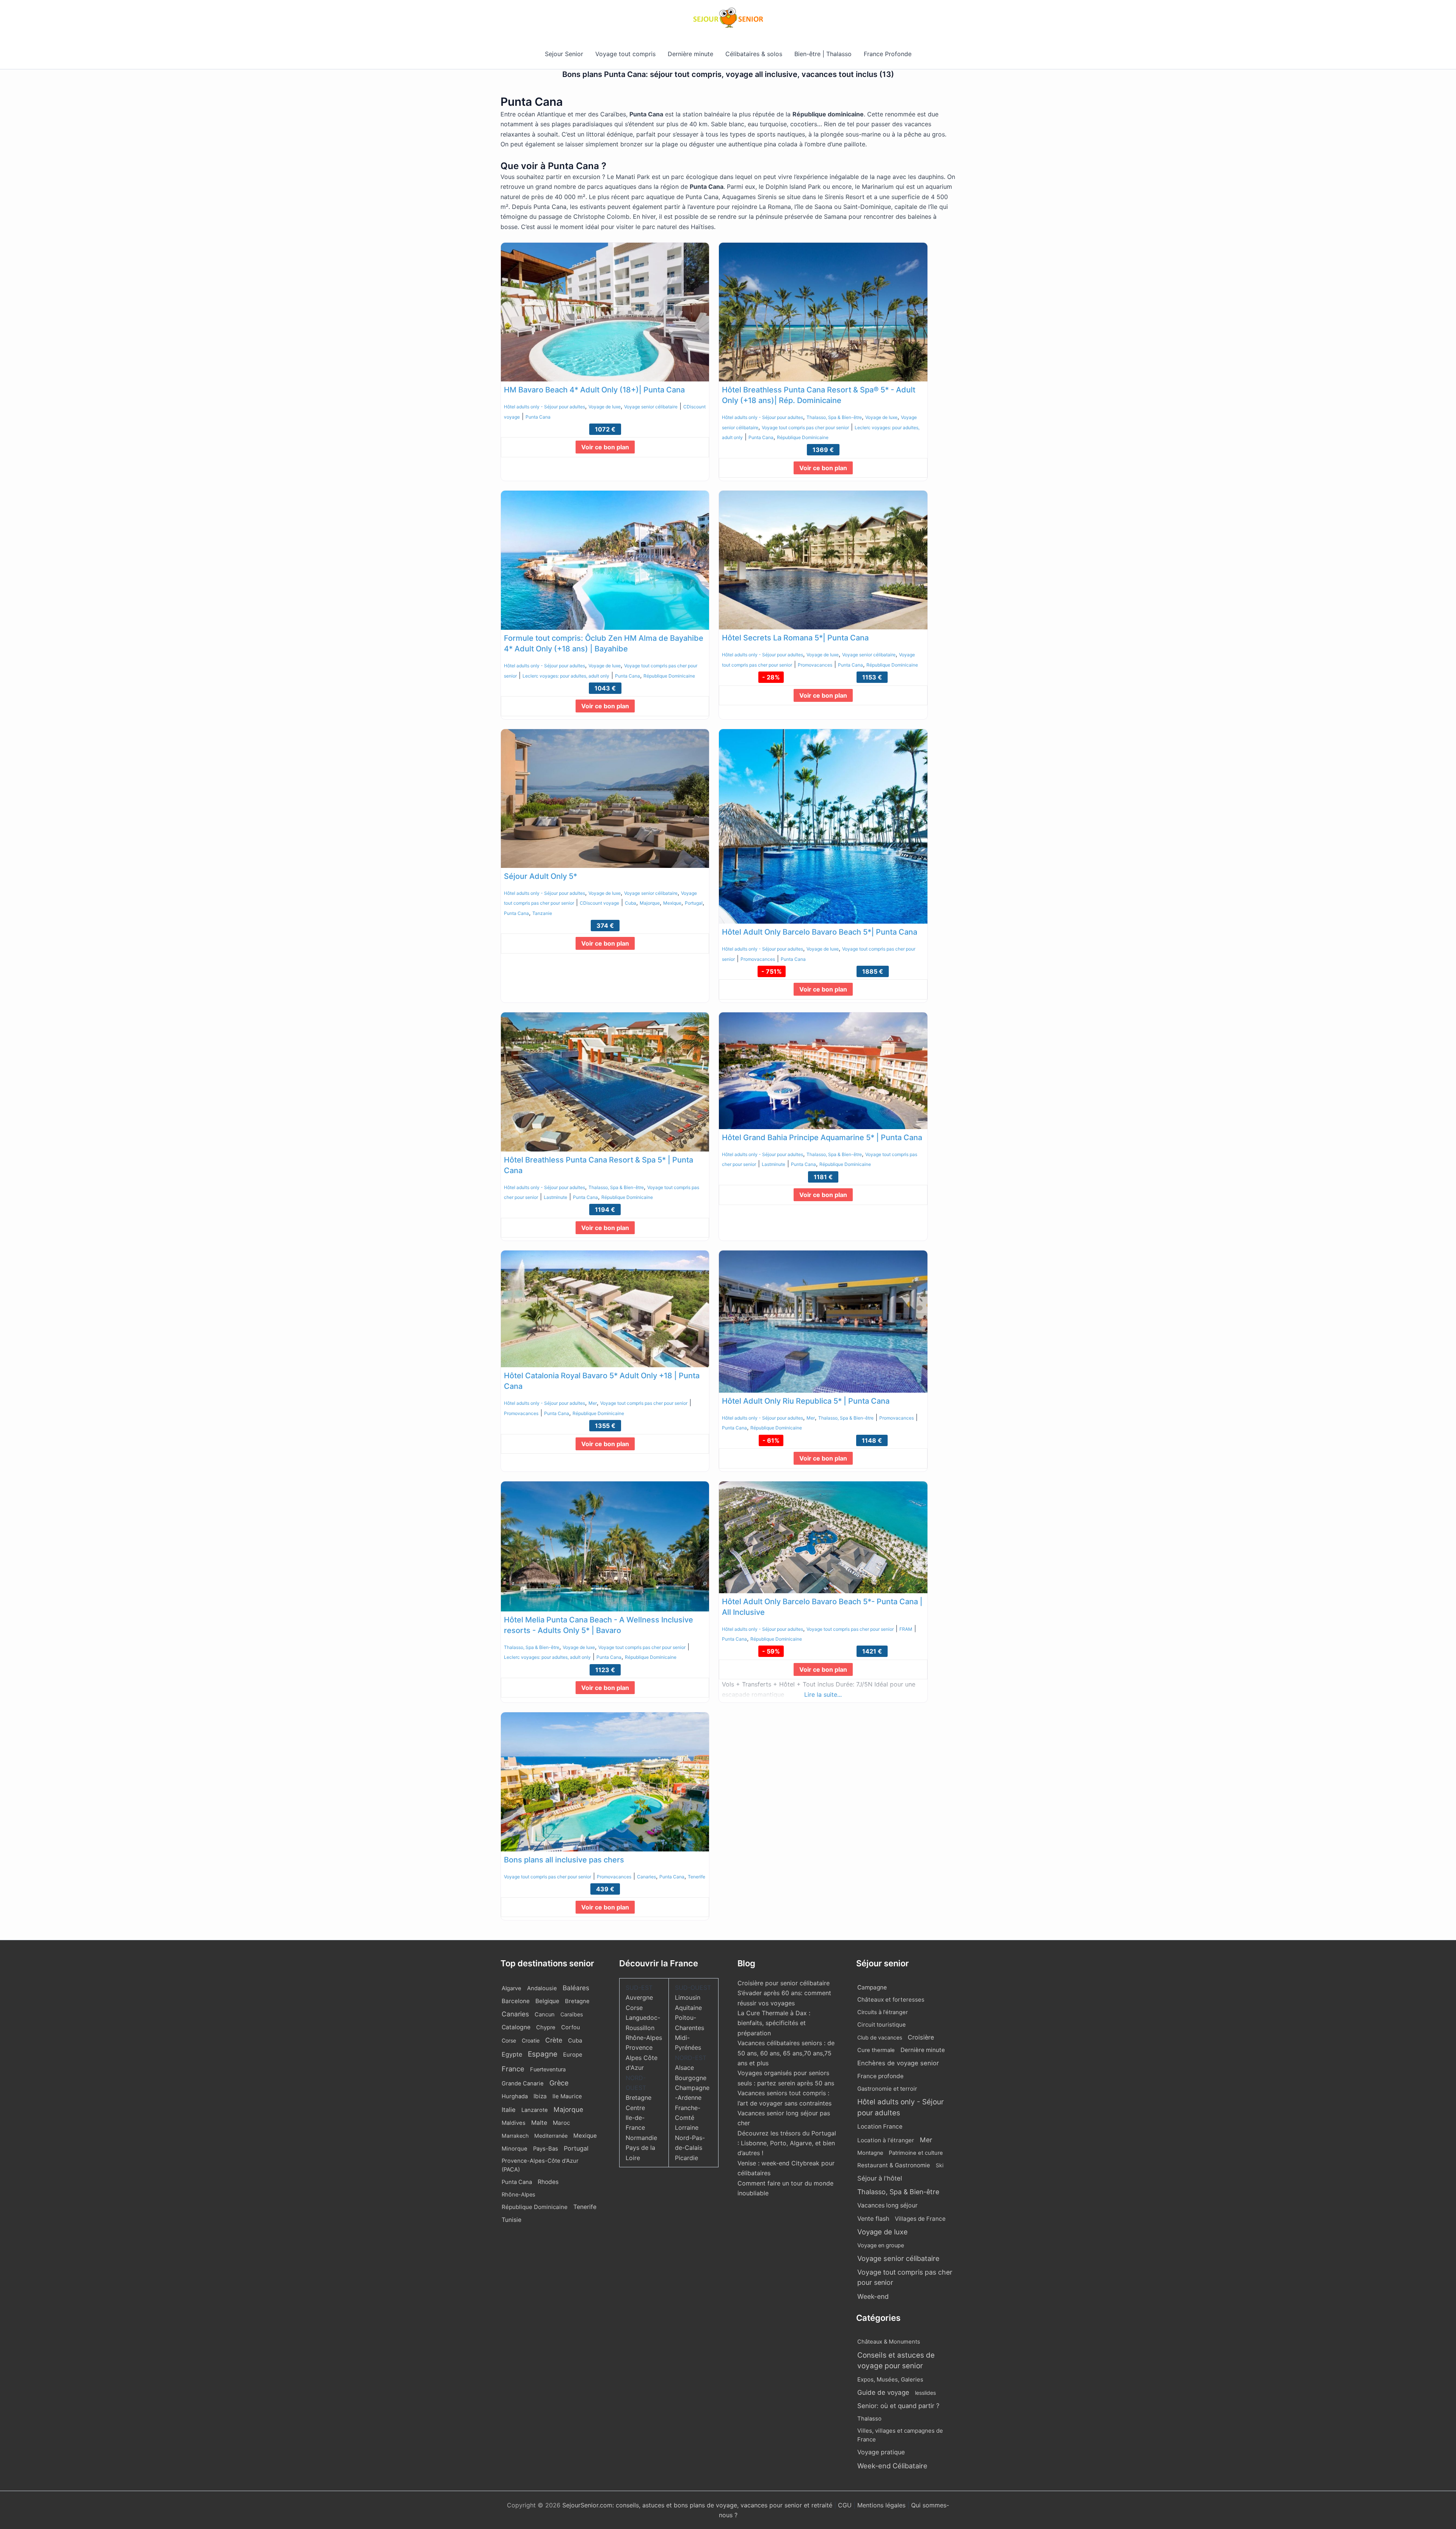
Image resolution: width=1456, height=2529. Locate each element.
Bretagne (577, 2001)
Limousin (688, 1997)
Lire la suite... (823, 1694)
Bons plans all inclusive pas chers (564, 1860)
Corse (509, 2040)
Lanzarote (535, 2110)
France (513, 2069)
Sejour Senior (564, 54)
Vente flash (873, 2218)
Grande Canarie (523, 2083)
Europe (573, 2055)
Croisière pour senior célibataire (784, 1983)
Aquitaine (688, 2008)
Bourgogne (691, 2078)
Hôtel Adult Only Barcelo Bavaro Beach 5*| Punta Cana (820, 932)
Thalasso (869, 2419)
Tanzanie (542, 913)
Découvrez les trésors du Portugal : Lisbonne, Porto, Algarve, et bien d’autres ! (787, 2143)
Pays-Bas (546, 2149)
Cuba (631, 903)
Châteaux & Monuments (889, 2342)
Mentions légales (881, 2505)
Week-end (873, 2296)
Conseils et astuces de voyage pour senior (896, 2361)
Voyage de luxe (605, 407)
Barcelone (516, 2001)
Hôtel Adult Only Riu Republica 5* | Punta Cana (806, 1401)
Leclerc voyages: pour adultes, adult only (566, 676)
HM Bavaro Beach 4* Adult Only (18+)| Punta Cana (594, 390)
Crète (554, 2040)
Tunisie (511, 2220)
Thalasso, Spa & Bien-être (834, 417)
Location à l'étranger (886, 2140)
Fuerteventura (548, 2069)
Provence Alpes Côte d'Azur (642, 2058)
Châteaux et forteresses (891, 2000)
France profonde (880, 2076)
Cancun (545, 2014)
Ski (940, 2165)
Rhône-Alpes (519, 2195)
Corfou (571, 2027)
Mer (593, 1403)
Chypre (546, 2027)
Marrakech (515, 2136)
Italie (509, 2110)
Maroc (561, 2123)
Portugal (694, 903)
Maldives (514, 2123)
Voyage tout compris (625, 54)
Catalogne (516, 2027)
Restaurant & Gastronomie (894, 2165)
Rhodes (548, 2182)
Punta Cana (538, 417)
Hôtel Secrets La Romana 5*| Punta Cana (795, 638)
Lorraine (687, 2127)
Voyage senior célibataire (651, 407)
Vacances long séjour (887, 2205)
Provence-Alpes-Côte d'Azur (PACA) (540, 2165)
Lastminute (555, 1197)
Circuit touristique (882, 2025)
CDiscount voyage (599, 903)
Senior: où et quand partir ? (898, 2406)
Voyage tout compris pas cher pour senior (805, 428)
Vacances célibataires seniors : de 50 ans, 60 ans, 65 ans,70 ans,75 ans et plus (786, 2053)
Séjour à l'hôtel (880, 2178)
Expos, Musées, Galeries (890, 2379)
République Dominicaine (803, 437)
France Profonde (888, 54)
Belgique (547, 2001)
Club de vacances (880, 2037)
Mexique (672, 903)
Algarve (511, 1988)
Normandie (641, 2138)
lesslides (925, 2393)
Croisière (921, 2037)
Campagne (872, 1987)
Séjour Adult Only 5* (541, 876)
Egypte (512, 2054)
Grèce (559, 2083)
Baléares (576, 1988)
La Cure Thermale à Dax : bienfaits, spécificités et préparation (774, 2023)
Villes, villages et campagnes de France (900, 2435)
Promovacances (815, 665)
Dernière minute (690, 54)
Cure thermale (876, 2050)
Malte (539, 2123)
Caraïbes (572, 2014)
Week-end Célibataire (892, 2466)
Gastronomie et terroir (887, 2089)
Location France (880, 2127)
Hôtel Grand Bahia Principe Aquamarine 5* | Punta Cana (822, 1137)
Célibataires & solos (754, 54)
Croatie (531, 2040)
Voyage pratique (881, 2452)
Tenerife (697, 1877)
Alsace (684, 2068)
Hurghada (515, 2096)
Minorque (515, 2149)
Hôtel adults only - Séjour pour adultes (544, 407)
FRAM (906, 1629)
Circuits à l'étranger (883, 2012)
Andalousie (542, 1988)
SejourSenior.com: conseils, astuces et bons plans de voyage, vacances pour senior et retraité (698, 2505)
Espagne (543, 2054)
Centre (635, 2108)
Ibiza (540, 2096)
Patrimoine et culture (916, 2153)
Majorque (650, 903)
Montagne (870, 2153)
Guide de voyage (883, 2392)
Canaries (646, 1877)
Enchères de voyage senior (898, 2063)
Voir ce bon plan (605, 447)
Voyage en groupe (881, 2245)
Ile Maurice (567, 2096)
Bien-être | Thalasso (823, 54)
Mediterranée (551, 2136)
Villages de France (920, 2219)
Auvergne (639, 1997)
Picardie (686, 2158)
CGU (846, 2505)
